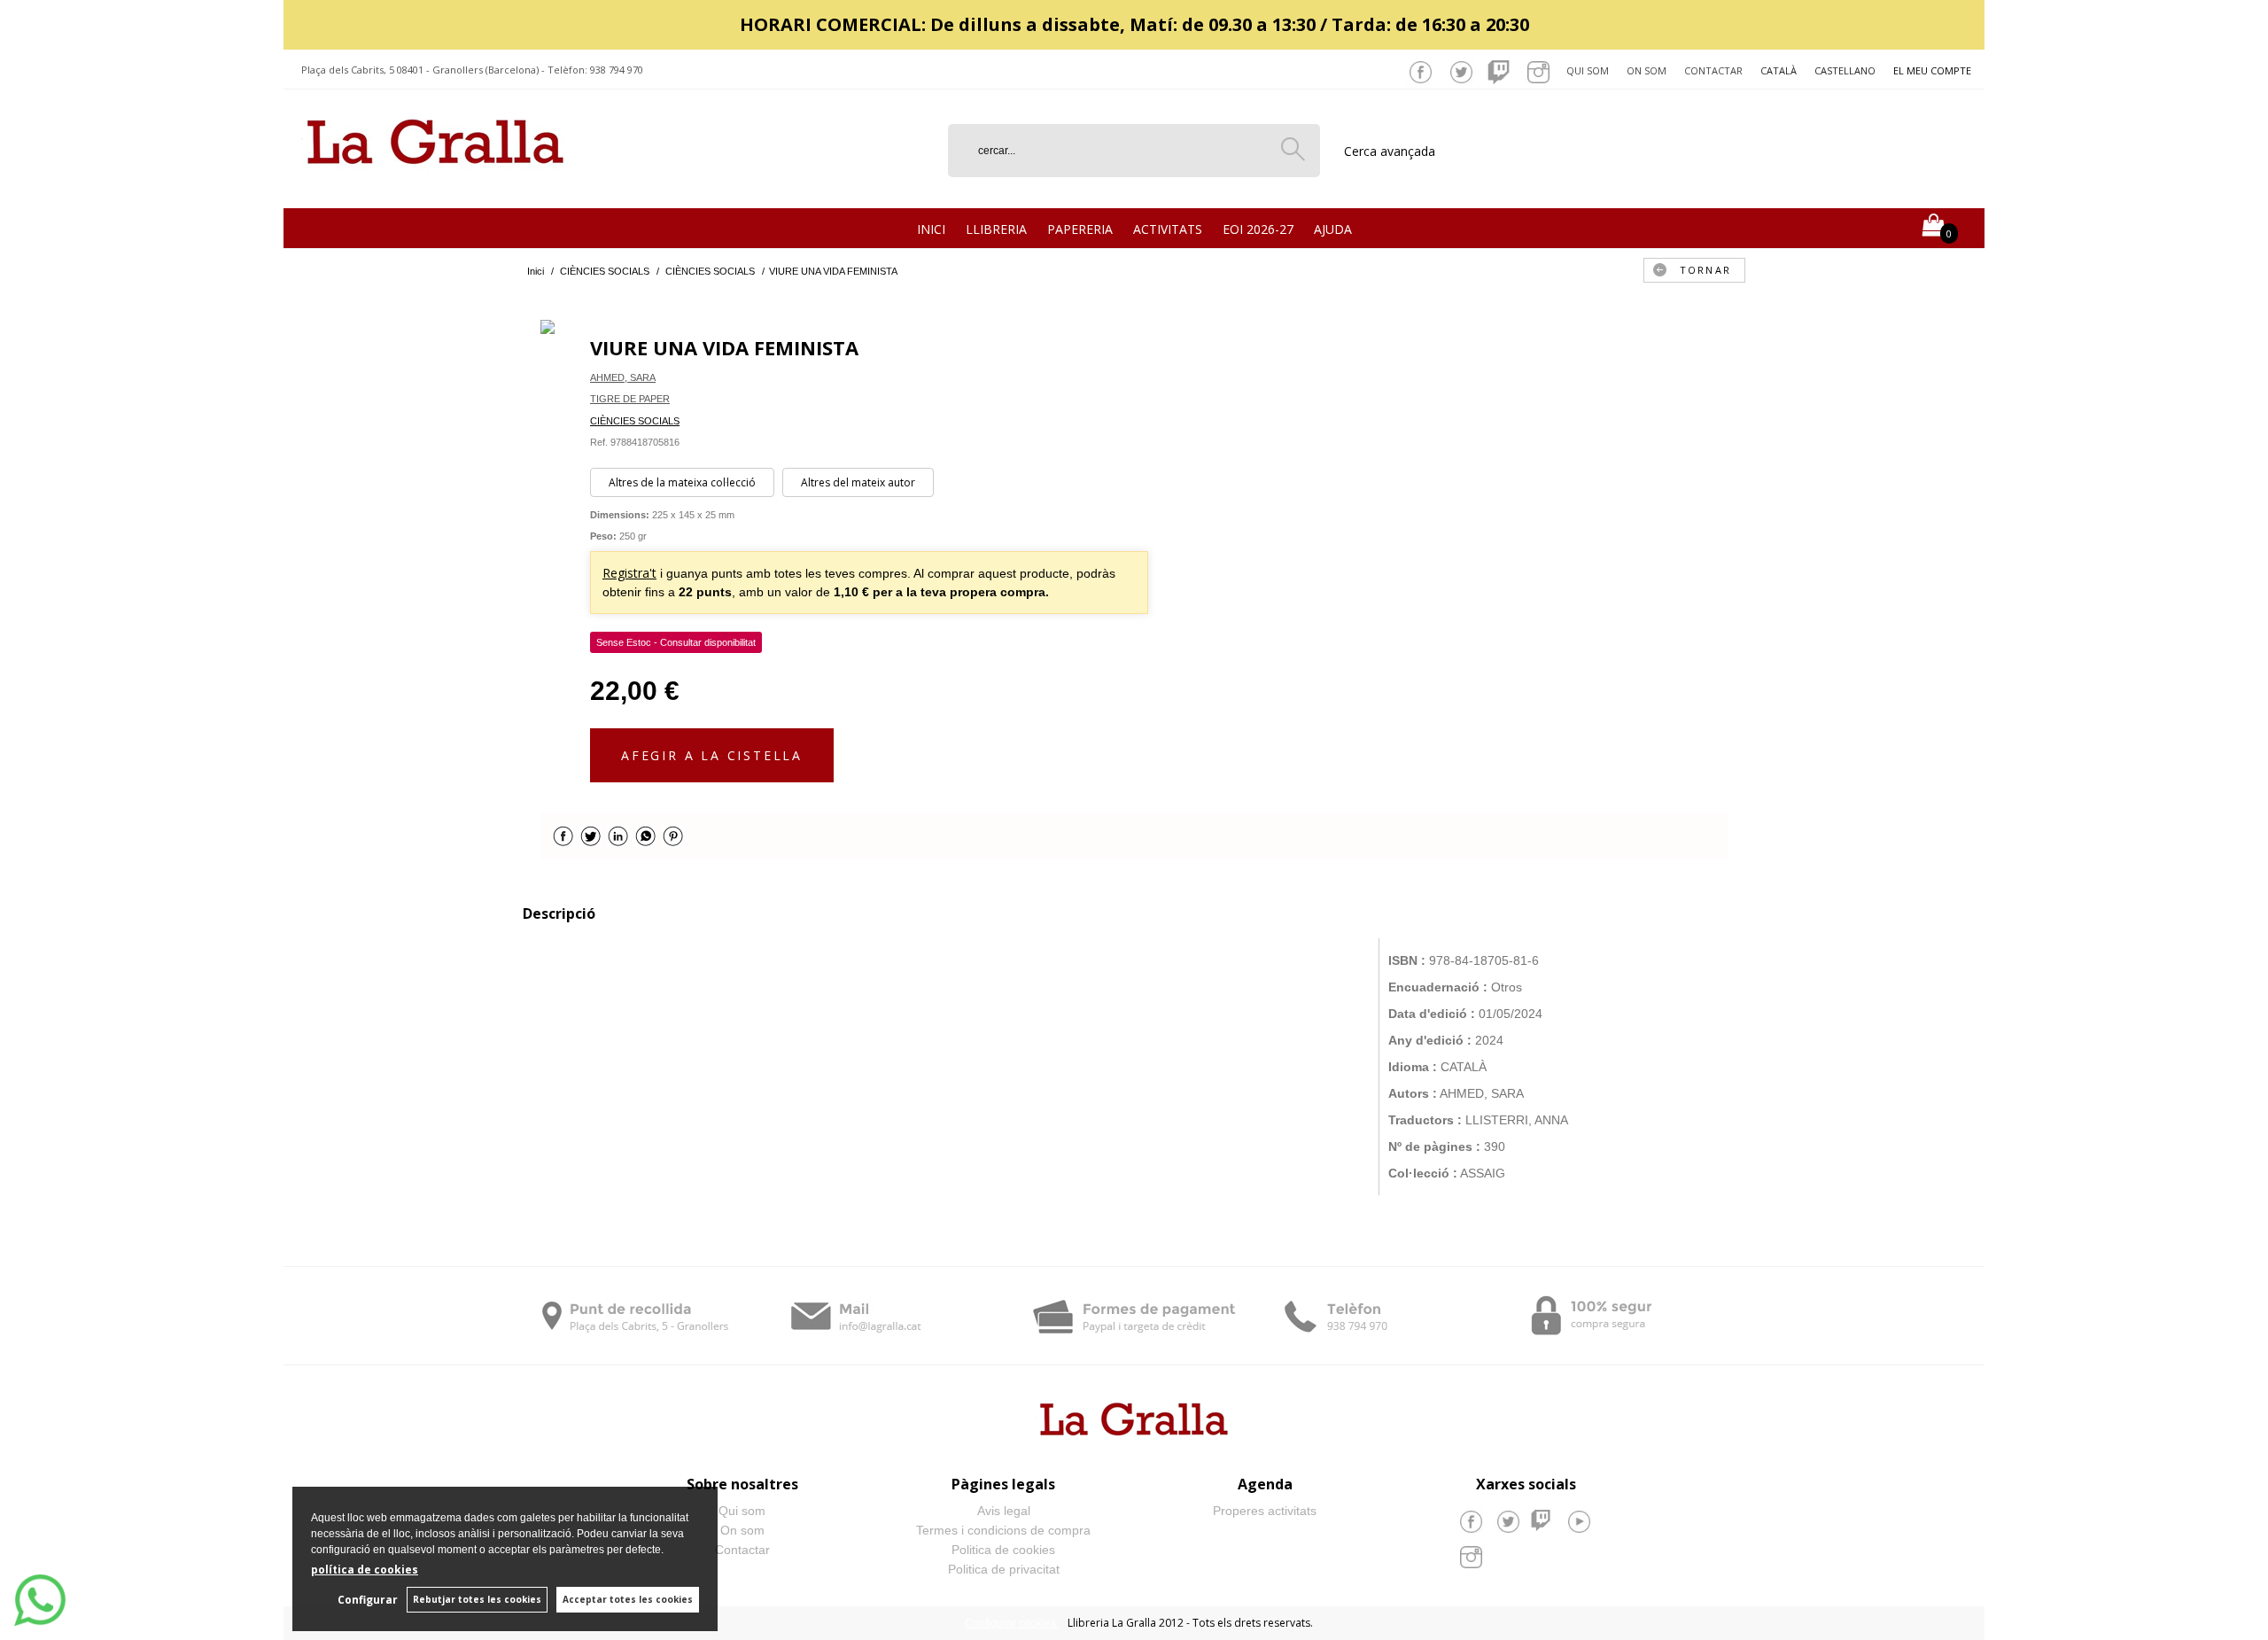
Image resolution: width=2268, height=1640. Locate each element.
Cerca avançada (1390, 151)
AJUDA (1333, 229)
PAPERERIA (1080, 229)
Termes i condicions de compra (1003, 1530)
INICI (931, 229)
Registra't (629, 573)
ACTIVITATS (1168, 229)
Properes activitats (1265, 1511)
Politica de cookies (1003, 1550)
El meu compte (1932, 70)
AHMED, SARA (623, 377)
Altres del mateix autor (858, 482)
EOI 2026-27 (1258, 229)
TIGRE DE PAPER (630, 399)
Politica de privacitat (1004, 1569)
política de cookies (365, 1570)
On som (1647, 70)
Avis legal (1004, 1511)
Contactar (1713, 70)
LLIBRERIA (996, 229)
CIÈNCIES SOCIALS (635, 421)
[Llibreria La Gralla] (435, 187)
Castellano (1845, 70)
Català (1779, 70)
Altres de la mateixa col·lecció (682, 482)
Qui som (1588, 70)
